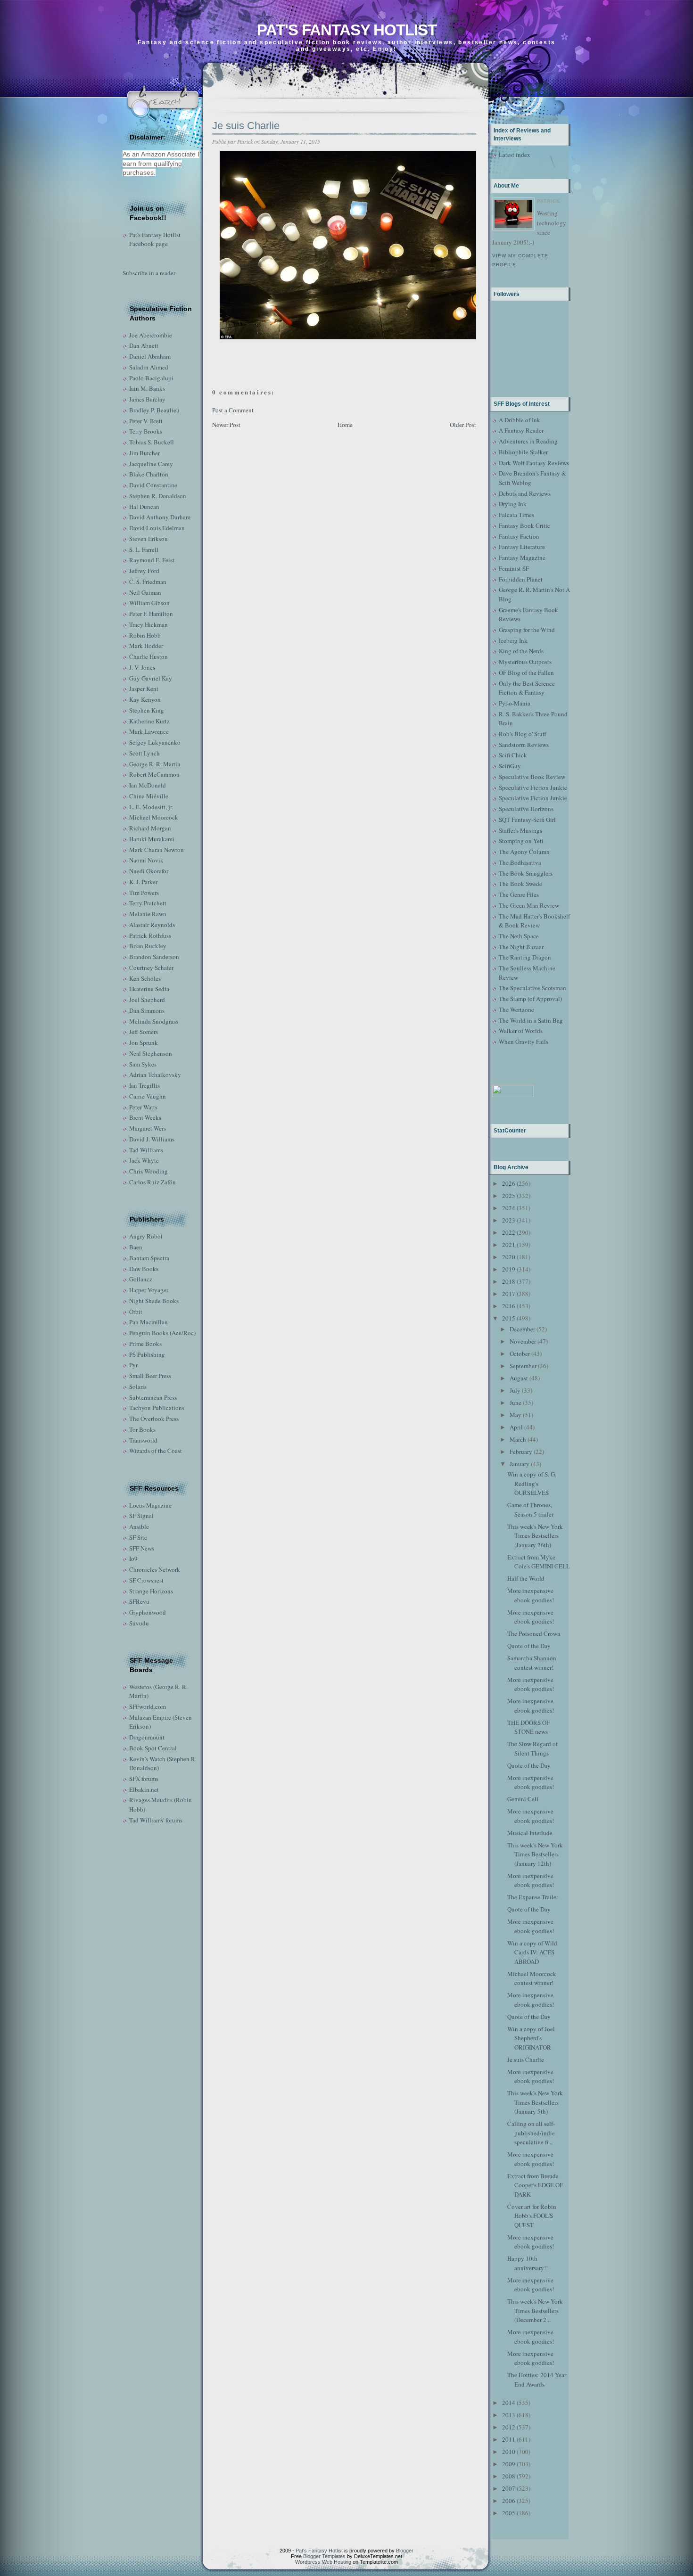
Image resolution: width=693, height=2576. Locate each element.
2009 (509, 2464)
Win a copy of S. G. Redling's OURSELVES (532, 1483)
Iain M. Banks (147, 388)
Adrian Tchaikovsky (155, 1075)
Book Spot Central (153, 1748)
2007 (509, 2488)
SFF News (142, 1548)
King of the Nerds (521, 651)
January (520, 1464)
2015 (509, 1318)
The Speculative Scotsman (532, 988)
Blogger (405, 2551)
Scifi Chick (513, 755)
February (521, 1452)
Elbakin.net (144, 1789)
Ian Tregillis (144, 1085)
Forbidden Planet (521, 579)
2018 (509, 1281)
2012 (509, 2427)
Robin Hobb (145, 635)
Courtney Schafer (151, 968)
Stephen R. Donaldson (158, 496)
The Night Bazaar (521, 947)
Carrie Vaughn (148, 1096)
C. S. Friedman (148, 582)
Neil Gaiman (145, 592)
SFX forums (144, 1779)
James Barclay (147, 399)
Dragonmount (147, 1737)
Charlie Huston (148, 656)
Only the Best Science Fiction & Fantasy (527, 688)
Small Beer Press (150, 1376)
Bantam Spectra (149, 1258)
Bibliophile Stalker (523, 452)
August (519, 1378)
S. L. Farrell (144, 550)
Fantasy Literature (522, 547)
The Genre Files (519, 894)
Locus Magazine (150, 1505)
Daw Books (144, 1269)
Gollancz (141, 1279)
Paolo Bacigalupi (151, 378)
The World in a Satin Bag (531, 1020)
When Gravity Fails (524, 1042)
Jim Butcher (144, 453)
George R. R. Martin (155, 764)
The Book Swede (520, 884)
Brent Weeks (145, 1117)
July (515, 1390)
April (516, 1427)
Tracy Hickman (148, 624)
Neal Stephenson (151, 1053)
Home (345, 425)
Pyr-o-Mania (515, 703)
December (522, 1329)
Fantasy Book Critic (524, 525)
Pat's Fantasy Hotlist (347, 30)
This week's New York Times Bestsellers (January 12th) (535, 1854)
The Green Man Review (529, 905)
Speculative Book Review (532, 777)
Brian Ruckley (148, 946)
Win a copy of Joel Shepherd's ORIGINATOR (531, 2038)
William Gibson (149, 603)
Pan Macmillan (148, 1322)
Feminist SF (514, 568)
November (523, 1341)
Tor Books (142, 1429)
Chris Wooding (148, 1171)
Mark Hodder (146, 646)
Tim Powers (144, 893)
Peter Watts (143, 1107)
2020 (509, 1257)
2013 (509, 2415)
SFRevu (139, 1601)
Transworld (143, 1440)
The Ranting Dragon (525, 957)
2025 (509, 1196)
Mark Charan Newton (157, 850)
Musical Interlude (530, 1833)
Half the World (526, 1578)
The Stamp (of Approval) (530, 999)
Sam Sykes (143, 1064)
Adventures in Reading (528, 441)
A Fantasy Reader (521, 430)
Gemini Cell (523, 1799)
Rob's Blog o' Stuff (523, 734)
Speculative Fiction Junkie (533, 788)
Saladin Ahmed (149, 367)
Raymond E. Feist (152, 560)
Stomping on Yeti (521, 841)
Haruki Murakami (152, 839)
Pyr (133, 1365)
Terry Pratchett (148, 903)
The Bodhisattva (520, 862)
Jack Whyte (144, 1160)
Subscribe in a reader (149, 273)
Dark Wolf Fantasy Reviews (534, 463)
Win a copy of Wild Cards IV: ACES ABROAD (532, 1952)
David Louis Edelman (157, 528)
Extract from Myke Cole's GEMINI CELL (539, 1562)
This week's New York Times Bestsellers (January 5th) (535, 2102)
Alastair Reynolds (152, 925)
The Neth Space (519, 936)
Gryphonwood (148, 1612)
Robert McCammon (154, 774)
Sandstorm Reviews (524, 745)
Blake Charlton (149, 474)
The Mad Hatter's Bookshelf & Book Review (534, 921)
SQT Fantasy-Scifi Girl (527, 820)
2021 (509, 1245)
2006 (509, 2501)
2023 (509, 1220)
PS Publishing (147, 1354)
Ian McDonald (148, 785)
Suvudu (139, 1623)
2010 (509, 2452)
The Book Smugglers (526, 873)
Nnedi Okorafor (149, 871)
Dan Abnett (144, 345)
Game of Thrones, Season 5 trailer (530, 1510)
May (516, 1415)
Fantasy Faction (519, 536)
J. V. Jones (142, 667)
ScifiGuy (510, 766)
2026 (509, 1183)
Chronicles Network (155, 1569)
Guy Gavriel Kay (151, 678)
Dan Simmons (147, 1010)
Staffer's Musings (520, 830)
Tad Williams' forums (156, 1820)
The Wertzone (516, 1009)
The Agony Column (524, 852)
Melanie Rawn (148, 914)
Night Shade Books (154, 1301)
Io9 (133, 1559)
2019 (509, 1269)
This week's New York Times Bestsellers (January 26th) (535, 1536)
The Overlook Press (154, 1419)
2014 (509, 2403)
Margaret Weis (148, 1128)
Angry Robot (146, 1236)
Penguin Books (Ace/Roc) (162, 1333)
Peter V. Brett (146, 421)
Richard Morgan (150, 828)
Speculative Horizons (526, 809)
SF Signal (141, 1516)
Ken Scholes (145, 978)
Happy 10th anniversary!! (528, 2263)
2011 (509, 2439)
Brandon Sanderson (154, 957)
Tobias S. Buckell (152, 442)
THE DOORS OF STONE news (528, 1727)
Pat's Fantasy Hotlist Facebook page (155, 239)
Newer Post (226, 425)
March (518, 1439)
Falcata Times (516, 515)
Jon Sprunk (144, 1042)
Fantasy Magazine (522, 558)
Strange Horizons (151, 1591)
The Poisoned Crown (534, 1633)
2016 (509, 1306)
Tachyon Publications (157, 1408)
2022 (509, 1232)
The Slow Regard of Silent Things (532, 1748)
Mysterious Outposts (525, 662)
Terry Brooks (146, 431)
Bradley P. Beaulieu (154, 410)
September (523, 1366)
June (516, 1403)
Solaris (138, 1386)
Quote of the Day (529, 1646)
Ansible (139, 1526)
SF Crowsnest (146, 1580)
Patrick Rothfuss (150, 935)
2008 (509, 2476)
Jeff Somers (144, 1032)
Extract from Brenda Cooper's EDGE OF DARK (535, 2185)
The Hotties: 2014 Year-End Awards (537, 2379)
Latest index (515, 155)
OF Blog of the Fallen (526, 673)
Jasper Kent (144, 689)
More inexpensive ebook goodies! (531, 1595)
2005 (509, 2513)
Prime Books (145, 1344)
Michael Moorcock (154, 817)
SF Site (138, 1537)
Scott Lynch (144, 753)
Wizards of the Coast (156, 1451)
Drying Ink (513, 504)
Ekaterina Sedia (149, 989)
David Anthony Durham (160, 517)
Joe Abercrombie (151, 335)
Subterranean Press (153, 1397)
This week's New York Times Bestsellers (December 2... (535, 2310)
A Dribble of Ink (520, 420)
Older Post (463, 425)
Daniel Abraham (150, 356)
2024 (509, 1208)
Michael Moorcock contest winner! (532, 1978)
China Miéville (149, 796)
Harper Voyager (149, 1290)
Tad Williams (146, 1150)
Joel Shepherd (147, 1000)
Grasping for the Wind (527, 630)
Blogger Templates (324, 2556)
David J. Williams (152, 1139)
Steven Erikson (148, 539)
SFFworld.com (148, 1706)
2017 (509, 1294)
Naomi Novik (146, 860)
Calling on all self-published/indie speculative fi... (531, 2133)
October (520, 1354)
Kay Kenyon (145, 699)
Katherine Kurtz (149, 721)
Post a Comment (233, 410)
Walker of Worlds (521, 1031)
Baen (136, 1247)
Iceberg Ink (513, 640)
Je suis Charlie (246, 126)
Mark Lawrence (149, 731)
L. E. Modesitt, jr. (151, 807)
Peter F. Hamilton (151, 614)
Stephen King (147, 710)
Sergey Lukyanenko (155, 742)
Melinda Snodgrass (154, 1021)
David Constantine (153, 485)
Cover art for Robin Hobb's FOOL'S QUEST (532, 2216)
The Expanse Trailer (533, 1897)
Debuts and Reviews (525, 493)
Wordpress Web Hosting (323, 2562)
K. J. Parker (143, 882)
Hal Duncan (144, 507)
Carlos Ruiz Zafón (153, 1182)
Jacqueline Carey (151, 464)
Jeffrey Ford (144, 571)
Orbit (136, 1312)
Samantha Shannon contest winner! (532, 1663)
